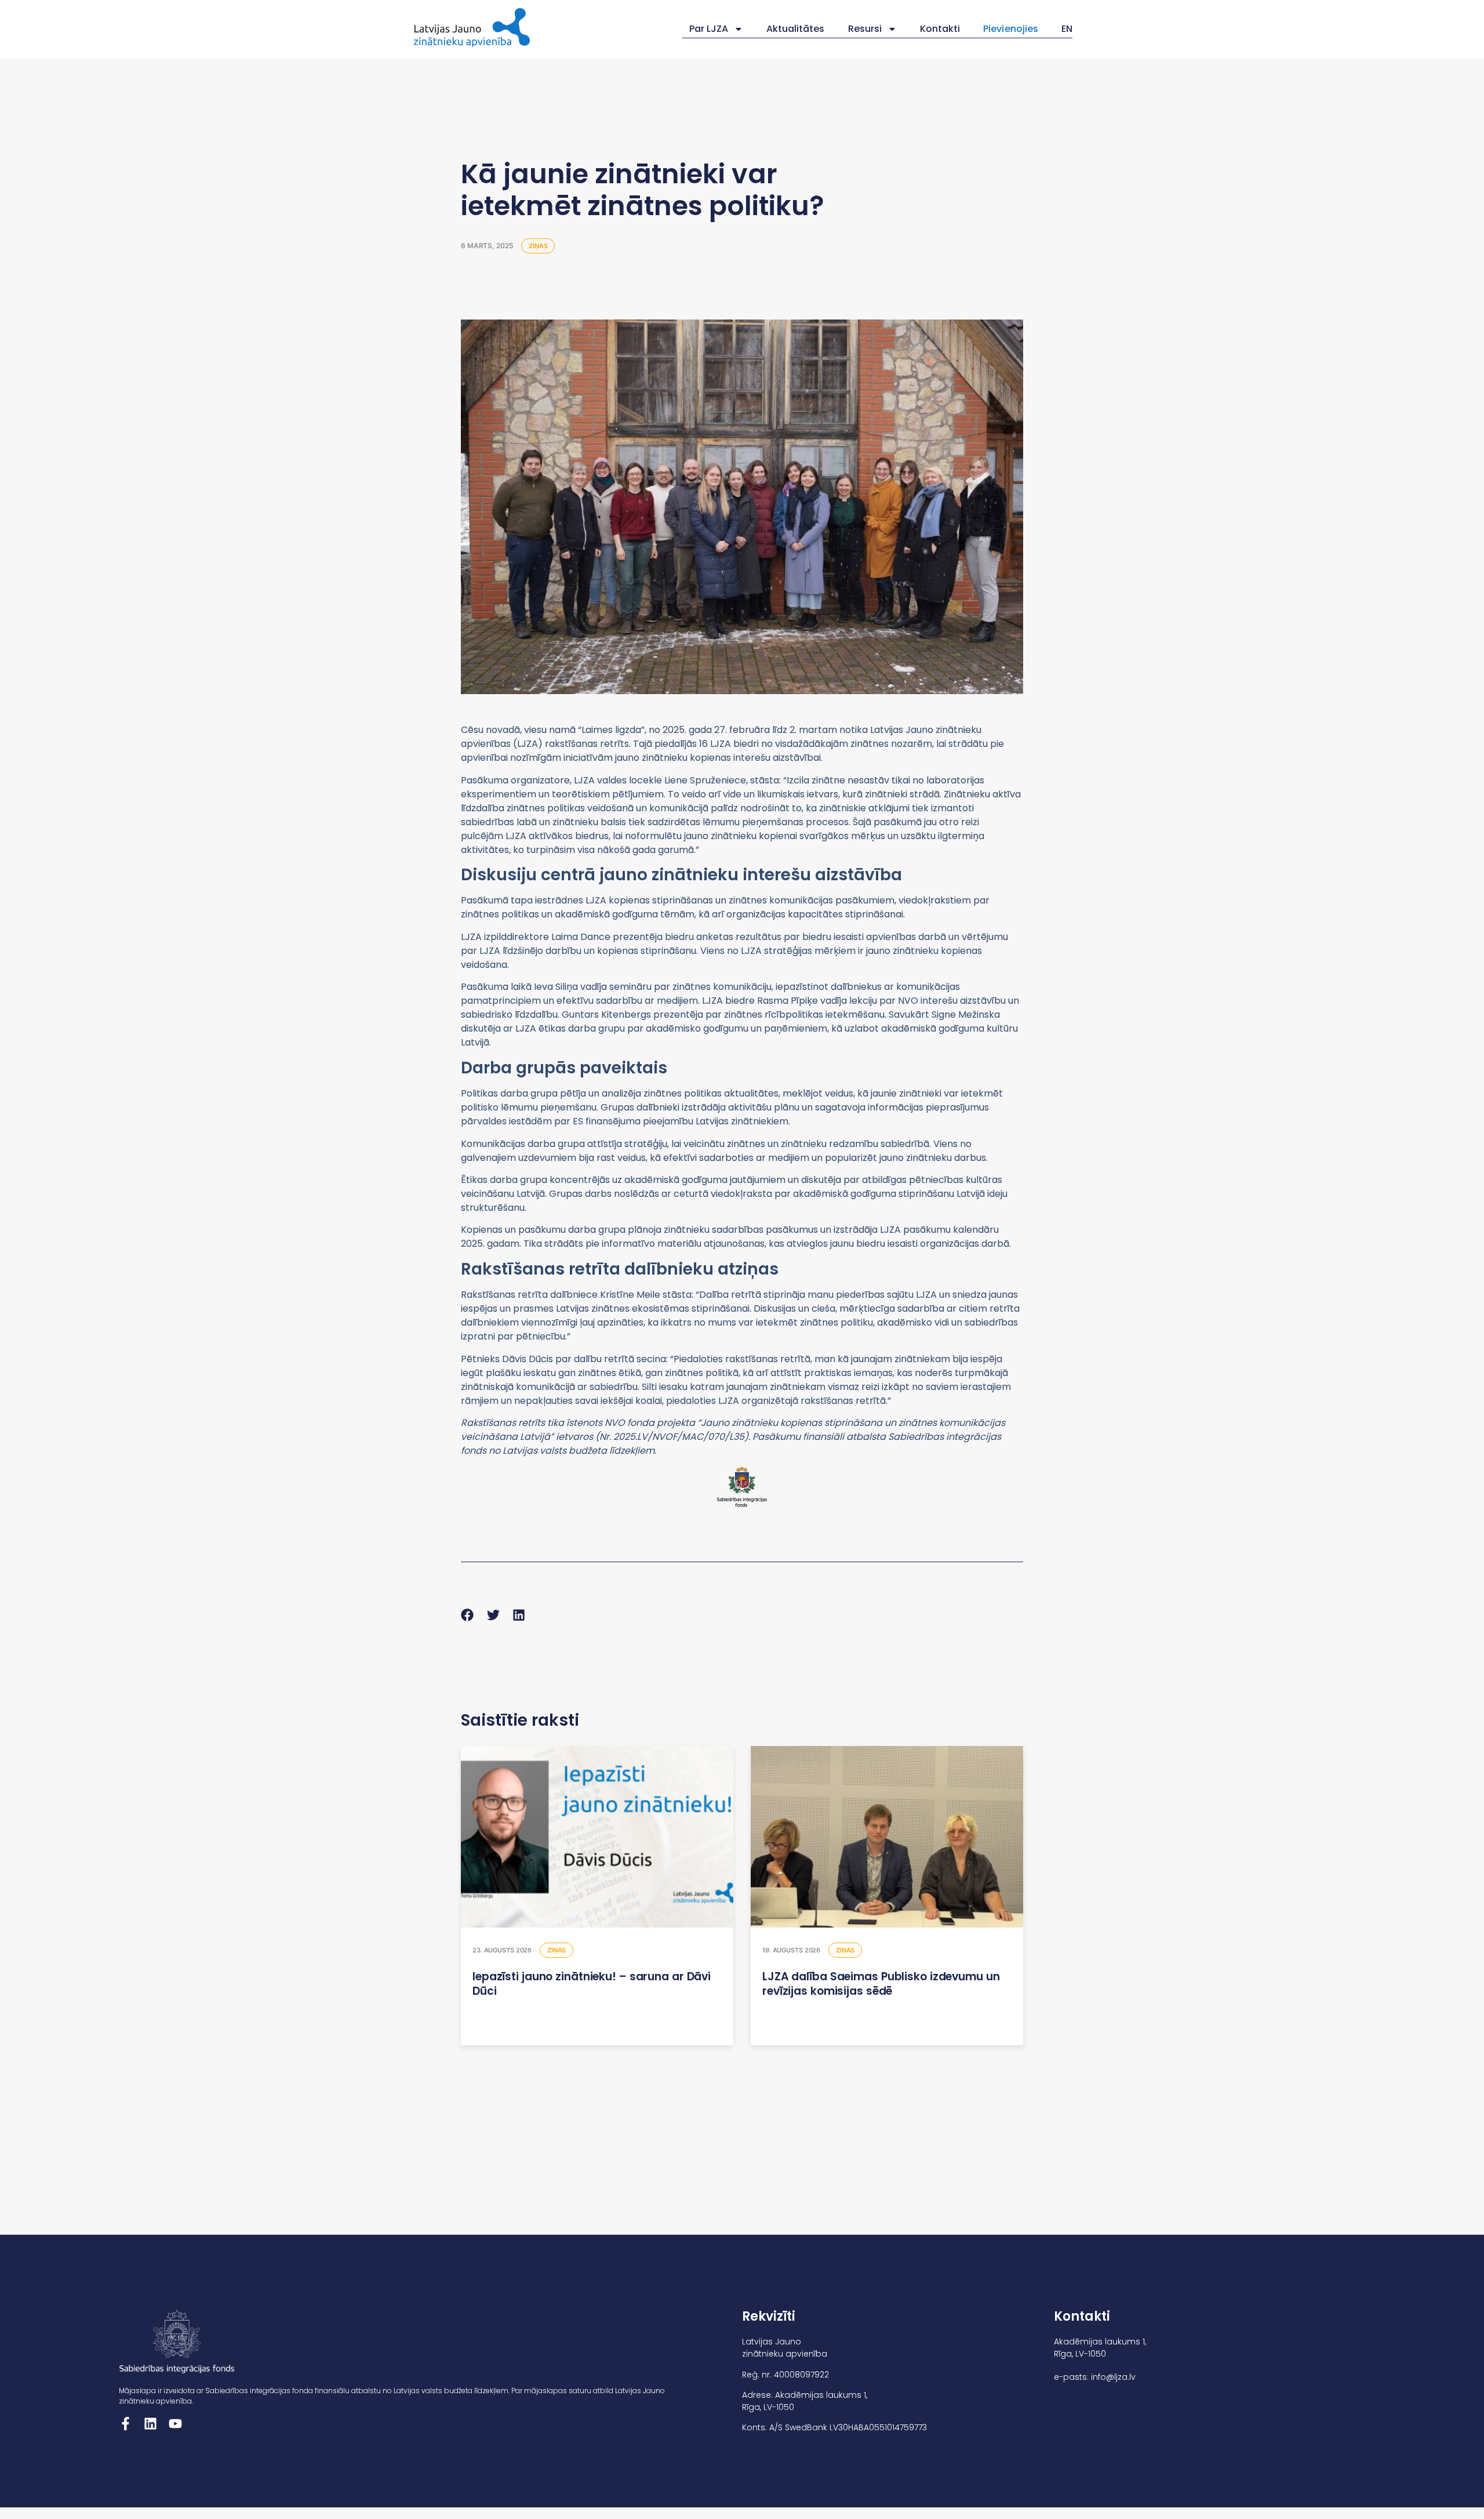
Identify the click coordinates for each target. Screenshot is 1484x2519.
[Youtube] (175, 2424)
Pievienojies (1011, 29)
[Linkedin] (150, 2424)
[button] (468, 1615)
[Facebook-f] (126, 2424)
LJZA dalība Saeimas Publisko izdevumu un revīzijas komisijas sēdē (881, 1984)
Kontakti (940, 29)
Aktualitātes (796, 29)
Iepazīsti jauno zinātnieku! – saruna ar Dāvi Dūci (592, 1984)
